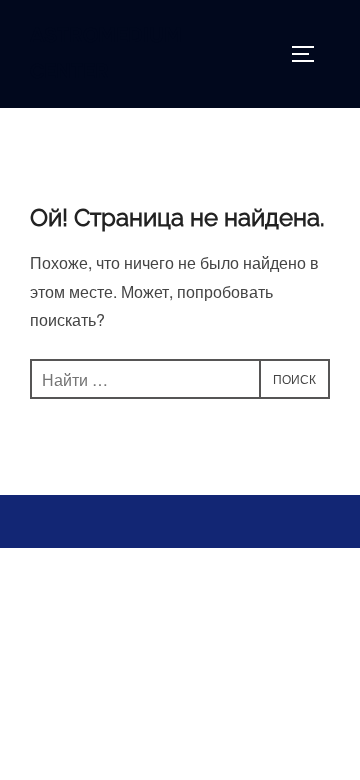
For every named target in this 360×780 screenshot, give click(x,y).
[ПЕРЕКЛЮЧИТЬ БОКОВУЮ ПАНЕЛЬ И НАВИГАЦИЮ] (310, 54)
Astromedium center (106, 53)
